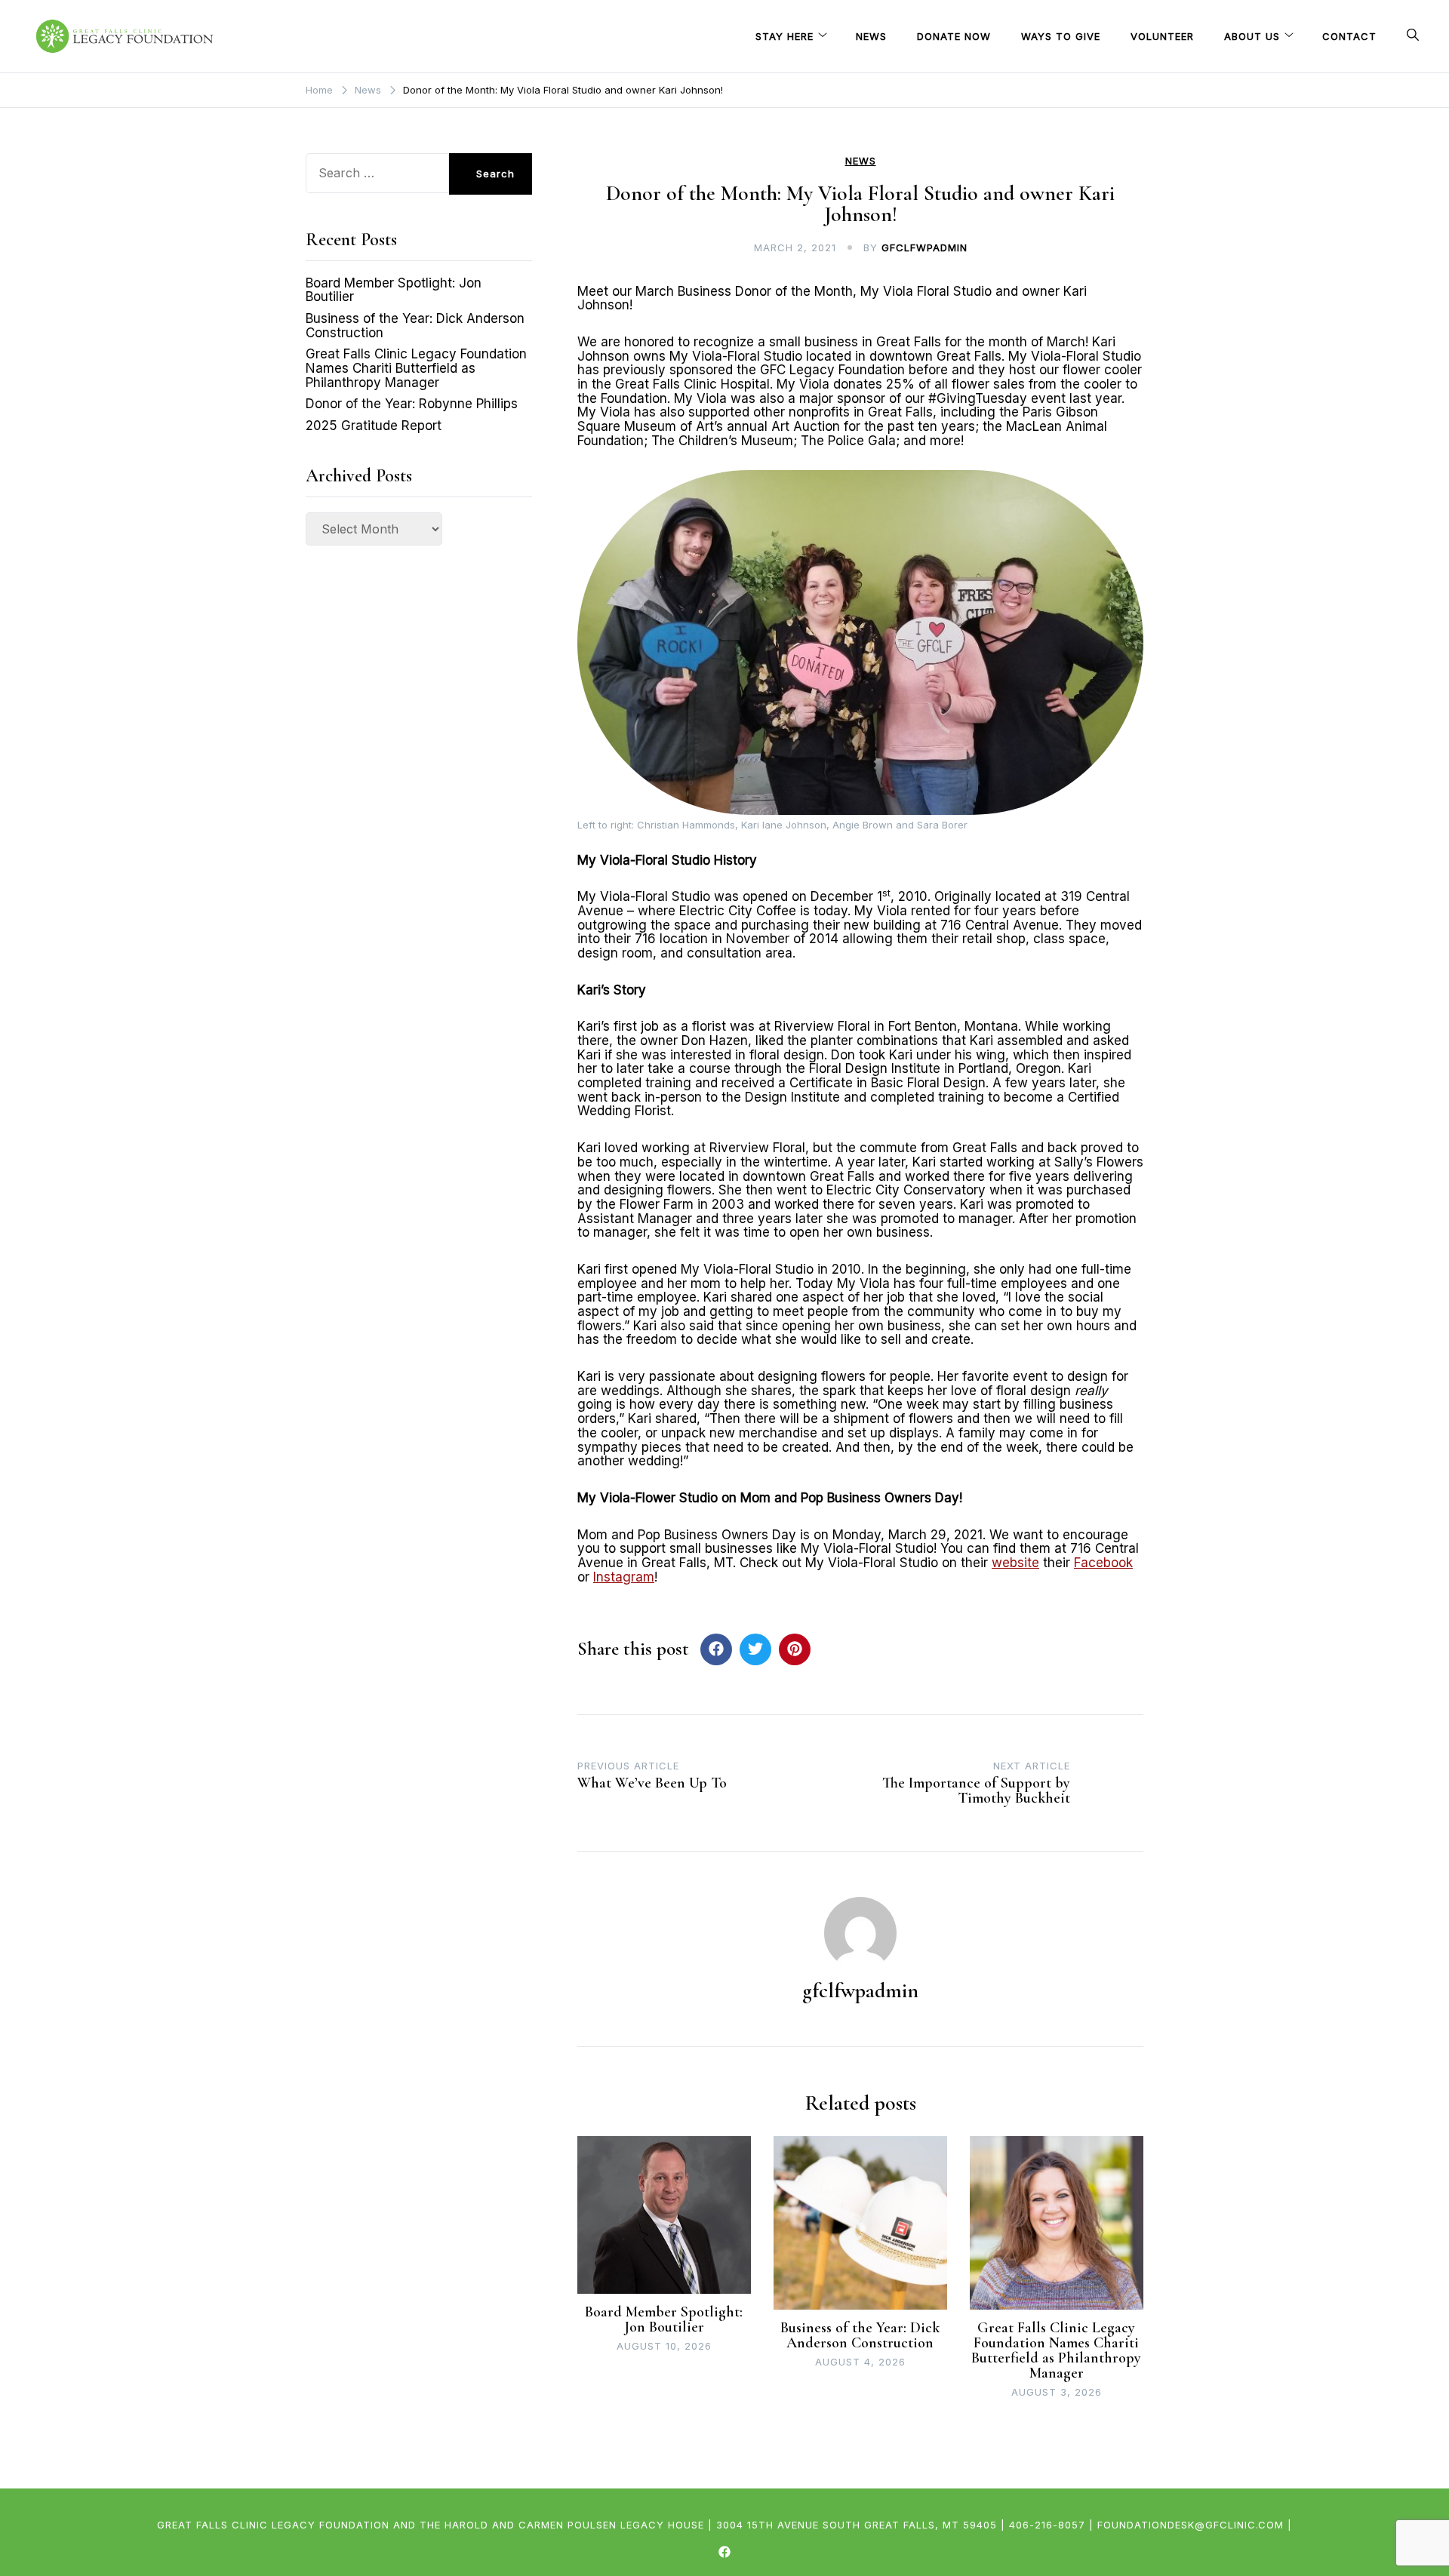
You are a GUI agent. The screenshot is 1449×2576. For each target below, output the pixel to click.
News (861, 161)
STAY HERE (784, 36)
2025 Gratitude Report (374, 426)
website (1015, 1563)
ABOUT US (1252, 36)
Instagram (624, 1577)
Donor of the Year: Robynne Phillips (412, 404)
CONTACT (1349, 36)
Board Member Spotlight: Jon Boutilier (664, 2319)
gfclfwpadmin (924, 247)
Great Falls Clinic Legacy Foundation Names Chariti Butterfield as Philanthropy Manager (1056, 2350)
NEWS (871, 36)
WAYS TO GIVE (1061, 36)
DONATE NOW (954, 36)
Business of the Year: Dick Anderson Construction (860, 2335)
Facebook (1103, 1563)
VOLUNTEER (1162, 36)
